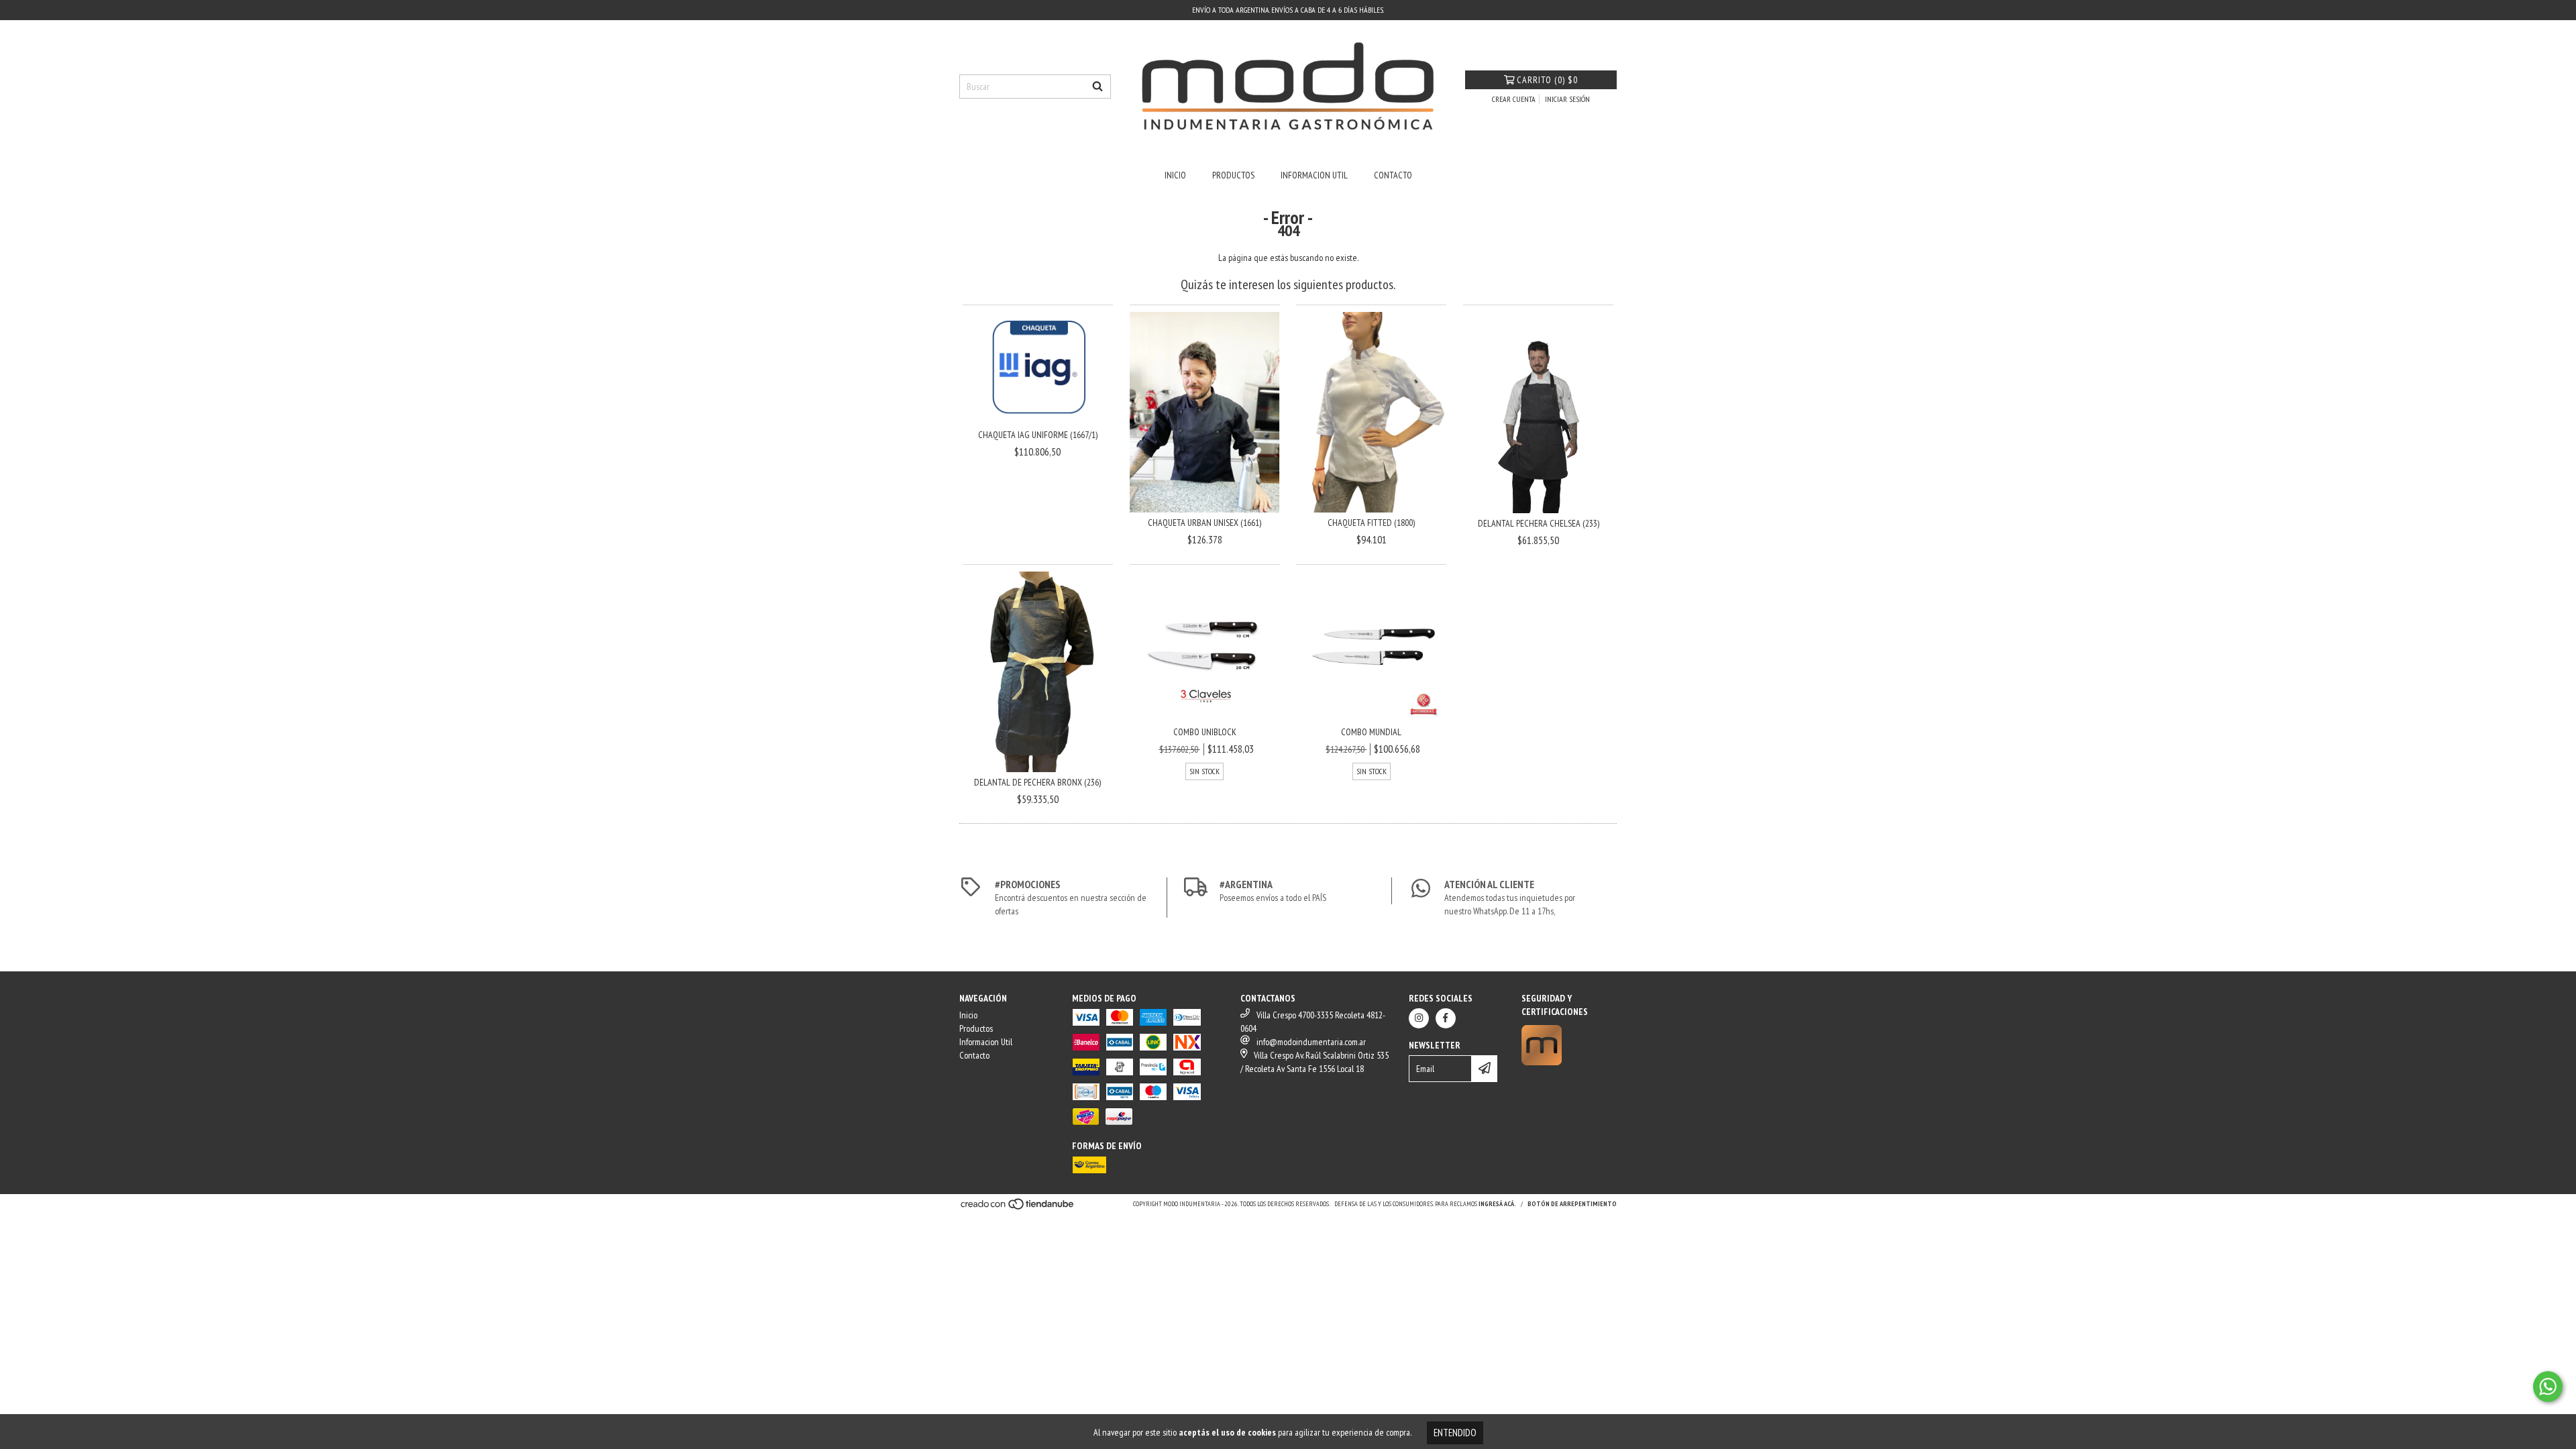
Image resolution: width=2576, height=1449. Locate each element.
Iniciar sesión (1567, 99)
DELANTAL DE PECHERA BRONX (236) (1037, 782)
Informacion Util (1314, 175)
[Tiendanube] (1018, 1208)
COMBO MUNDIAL (1371, 732)
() (1547, 80)
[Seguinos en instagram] (1419, 1018)
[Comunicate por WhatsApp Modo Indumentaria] (2548, 1387)
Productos (1233, 175)
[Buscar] (1097, 87)
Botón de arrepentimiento (1572, 1204)
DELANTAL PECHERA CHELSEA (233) (1539, 523)
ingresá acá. (1497, 1204)
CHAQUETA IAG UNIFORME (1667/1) (1038, 435)
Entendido (1455, 1433)
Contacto (1393, 175)
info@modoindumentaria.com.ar (1311, 1042)
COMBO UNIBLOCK (1205, 732)
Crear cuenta (1514, 99)
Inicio (1175, 175)
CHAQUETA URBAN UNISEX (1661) (1204, 523)
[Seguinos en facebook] (1446, 1018)
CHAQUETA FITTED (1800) (1371, 523)
